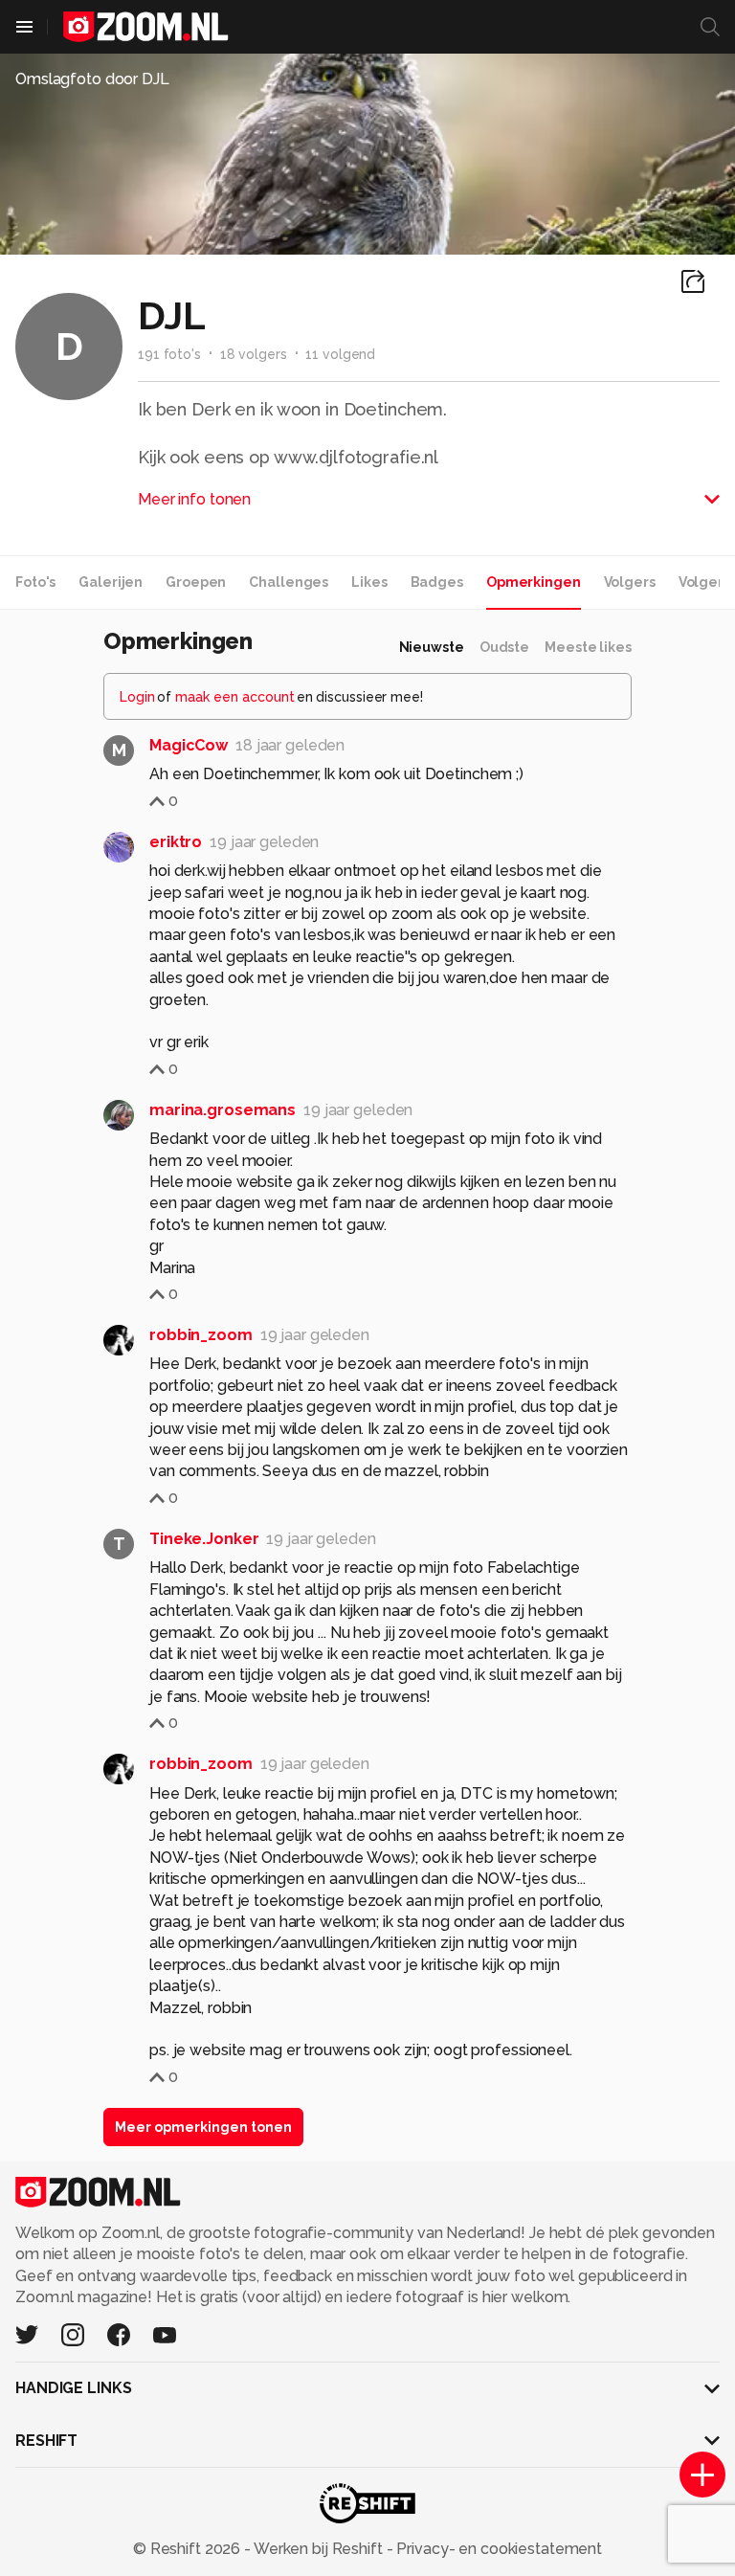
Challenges (289, 582)
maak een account (235, 697)
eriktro (176, 842)
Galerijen (111, 582)
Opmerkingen (534, 582)
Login (137, 697)
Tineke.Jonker (204, 1539)
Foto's (35, 582)
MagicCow (189, 745)
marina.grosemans (223, 1110)
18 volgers (254, 354)
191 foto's (169, 354)
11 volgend (340, 354)
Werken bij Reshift (319, 2549)
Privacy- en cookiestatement (497, 2549)
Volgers (630, 582)
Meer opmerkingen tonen (203, 2127)
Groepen (196, 582)
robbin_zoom (201, 1335)
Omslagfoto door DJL (92, 79)
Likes (369, 582)
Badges (437, 582)
